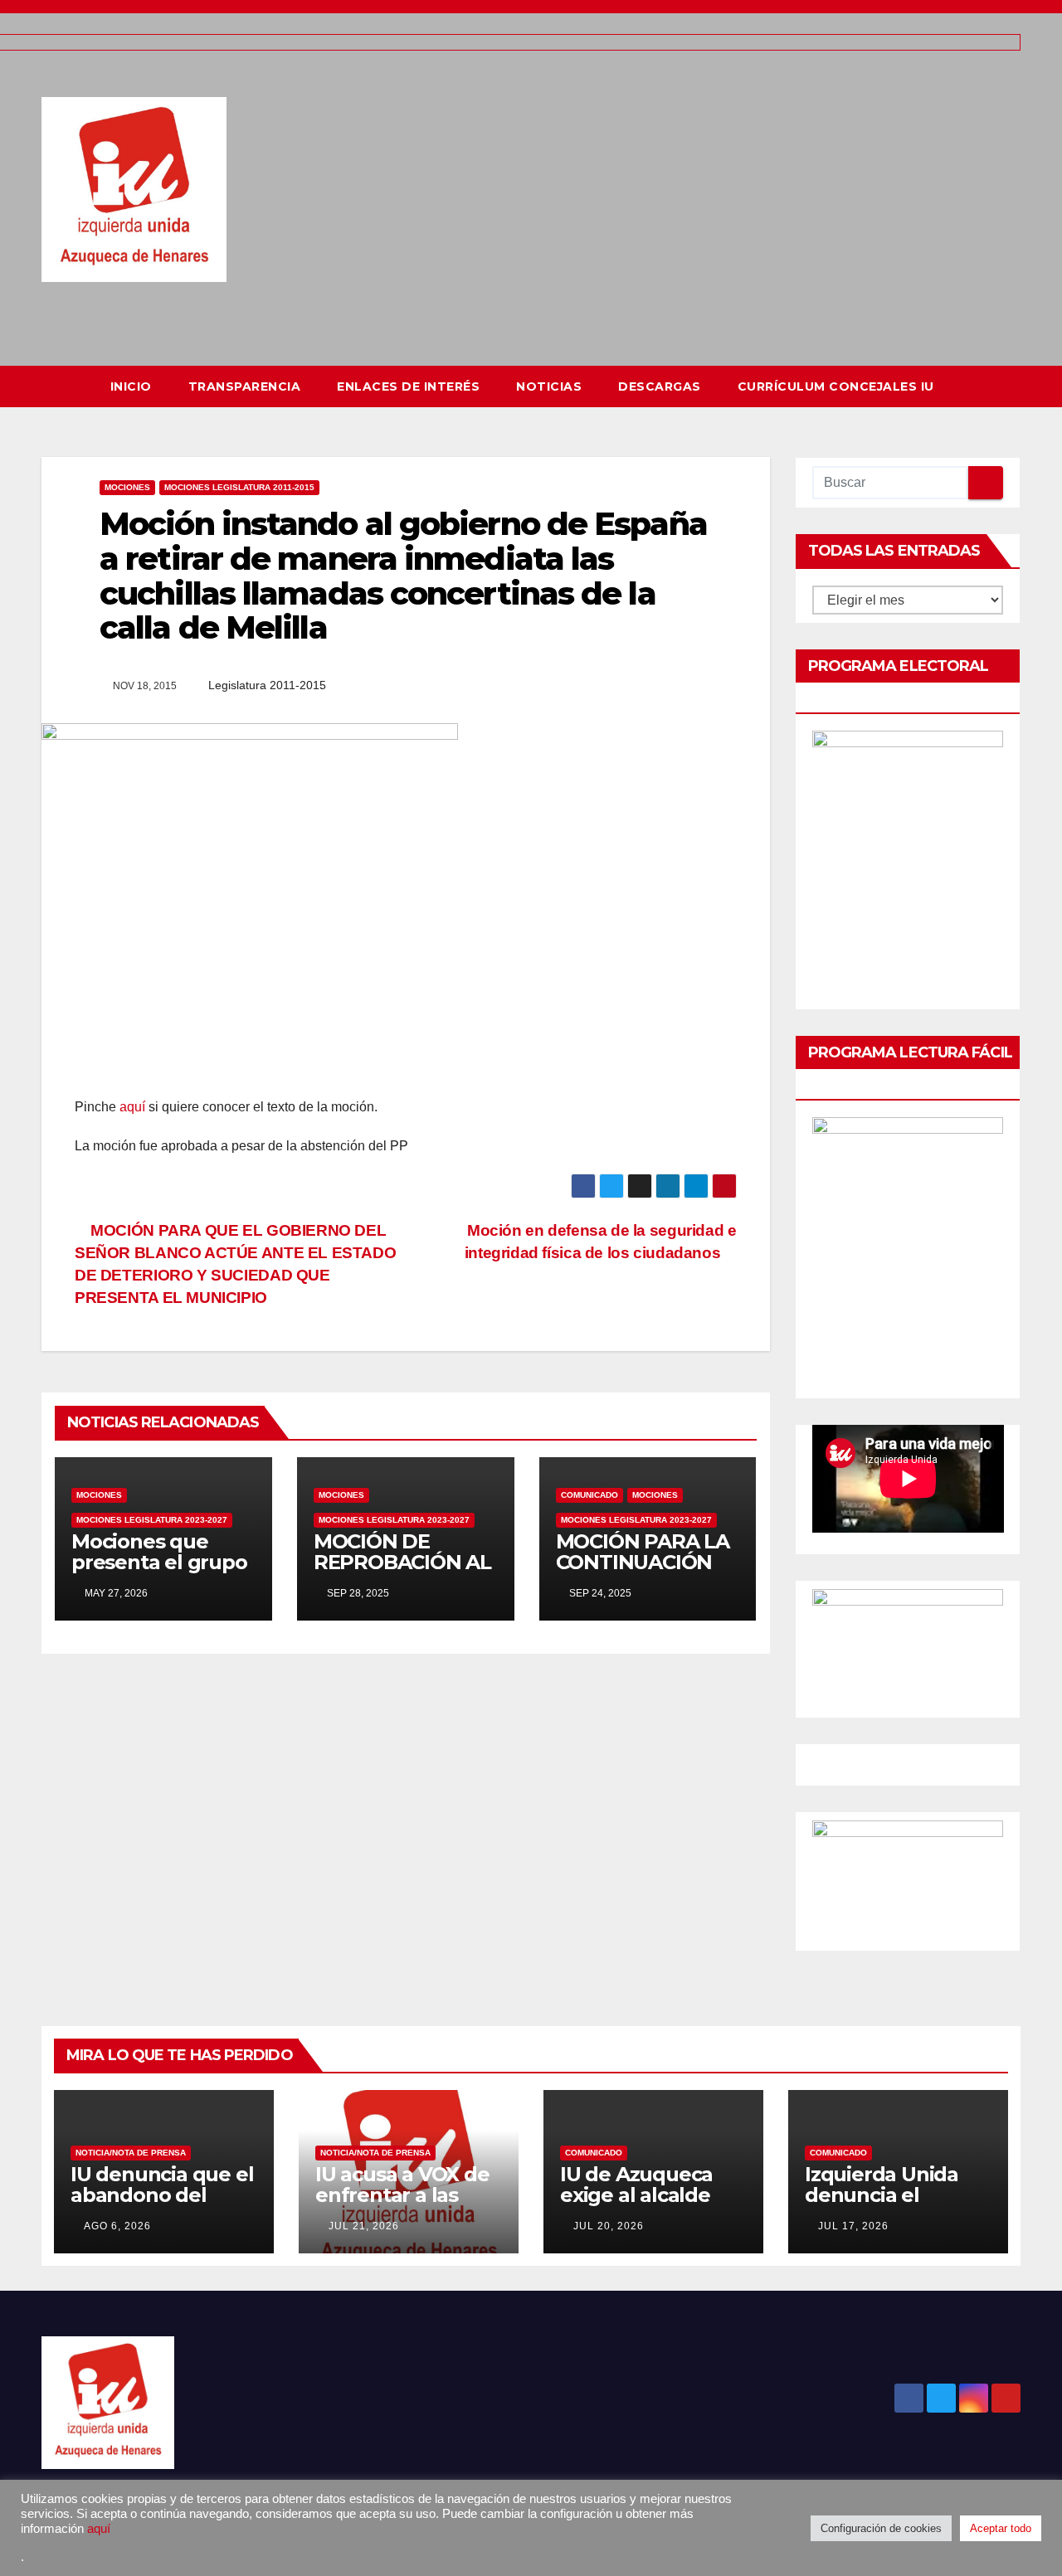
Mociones (127, 487)
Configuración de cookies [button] (881, 2528)
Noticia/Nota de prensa (131, 2153)
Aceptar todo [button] (1001, 2528)
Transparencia (245, 386)
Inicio (131, 386)
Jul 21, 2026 (364, 2226)
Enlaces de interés (408, 386)
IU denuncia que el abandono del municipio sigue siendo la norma (162, 2205)
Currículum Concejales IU (836, 386)
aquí (132, 1107)
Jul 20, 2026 (609, 2226)
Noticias (549, 386)
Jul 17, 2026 (853, 2226)
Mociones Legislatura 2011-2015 (239, 487)
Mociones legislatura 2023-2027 (152, 1520)
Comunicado (589, 1495)
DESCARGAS (660, 386)
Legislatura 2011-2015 (267, 685)
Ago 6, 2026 (117, 2226)
